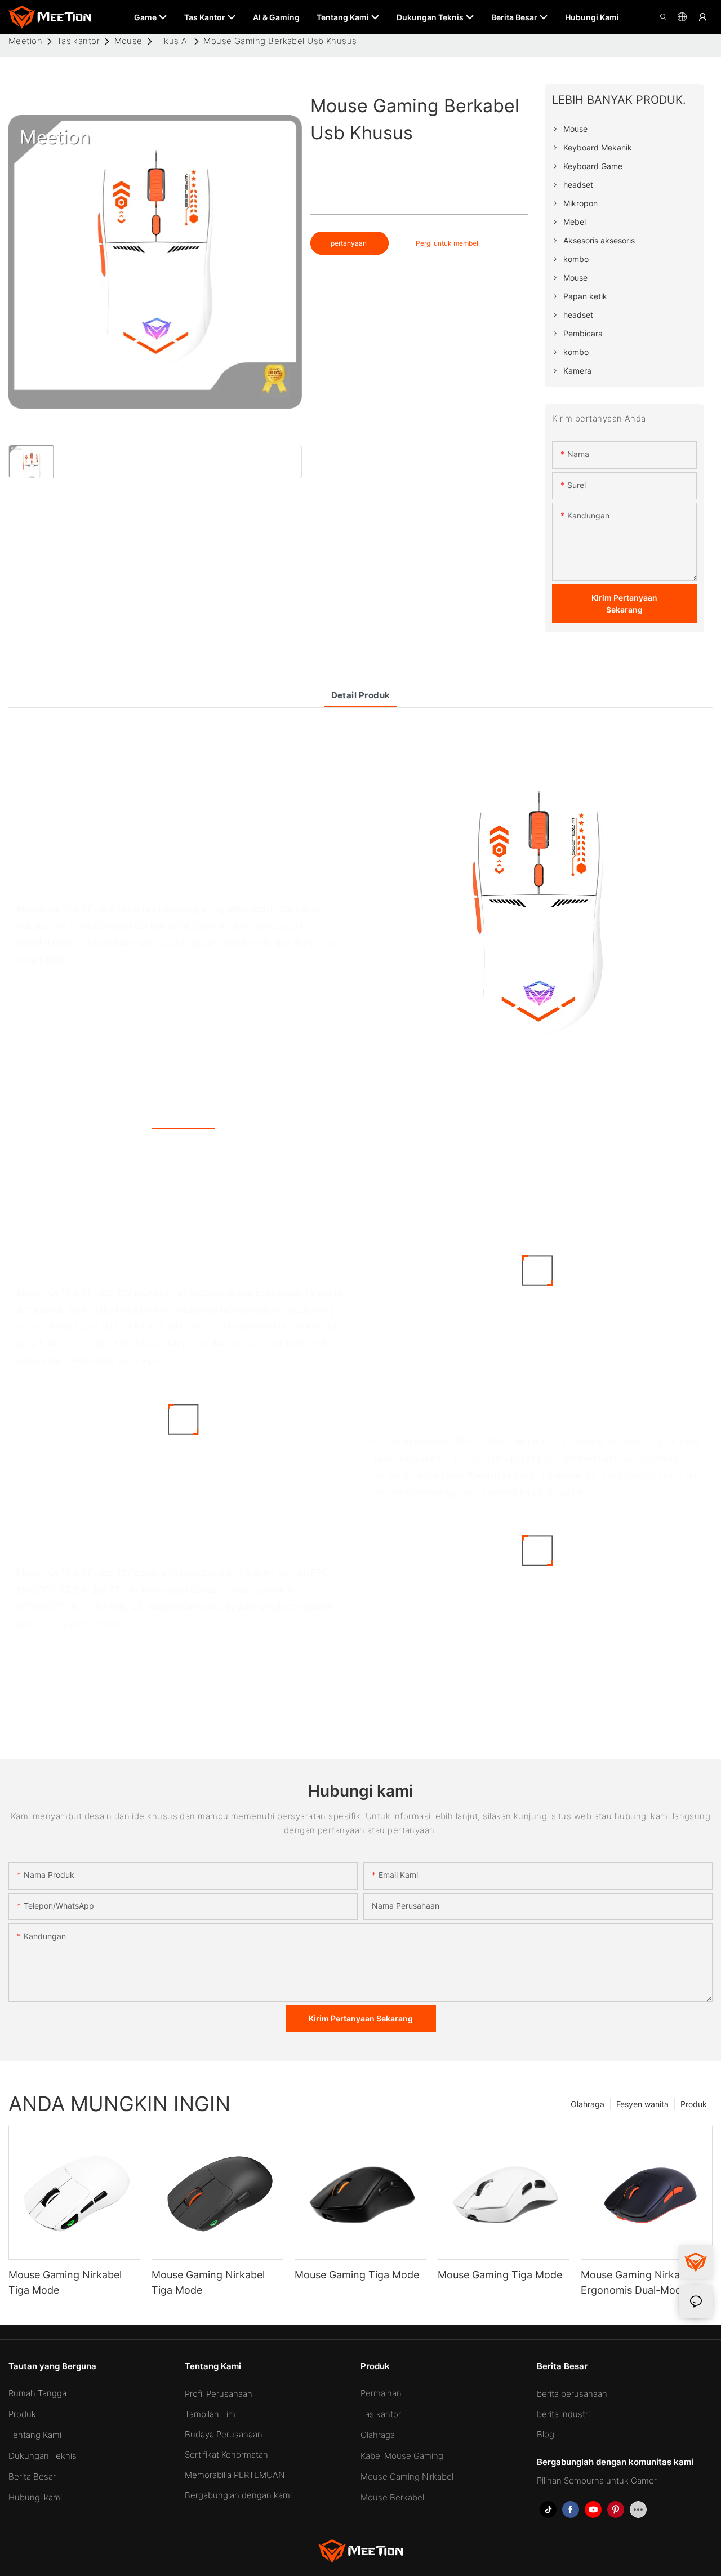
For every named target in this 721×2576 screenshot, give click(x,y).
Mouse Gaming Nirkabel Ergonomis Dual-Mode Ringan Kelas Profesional (639, 2283)
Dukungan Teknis (43, 2456)
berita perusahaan (572, 2394)
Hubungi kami (35, 2497)
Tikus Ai (173, 41)
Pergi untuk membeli (448, 243)
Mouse (128, 41)
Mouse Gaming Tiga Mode (357, 2275)
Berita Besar (32, 2477)
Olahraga (588, 2104)
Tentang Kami (35, 2435)
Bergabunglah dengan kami (238, 2495)
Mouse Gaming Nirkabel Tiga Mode (65, 2282)
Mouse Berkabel (392, 2497)
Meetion (25, 41)
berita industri (563, 2414)
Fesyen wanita (642, 2104)
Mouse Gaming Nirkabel (407, 2477)
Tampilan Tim (210, 2414)
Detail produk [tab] (361, 695)
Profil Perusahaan (219, 2394)
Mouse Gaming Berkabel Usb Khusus (280, 41)
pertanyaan (350, 243)
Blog (546, 2434)
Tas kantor (79, 41)
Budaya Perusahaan (224, 2434)
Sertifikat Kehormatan (226, 2455)
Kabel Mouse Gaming (402, 2456)
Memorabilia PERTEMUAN (235, 2475)
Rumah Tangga (37, 2393)
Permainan (381, 2393)
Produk (694, 2104)
